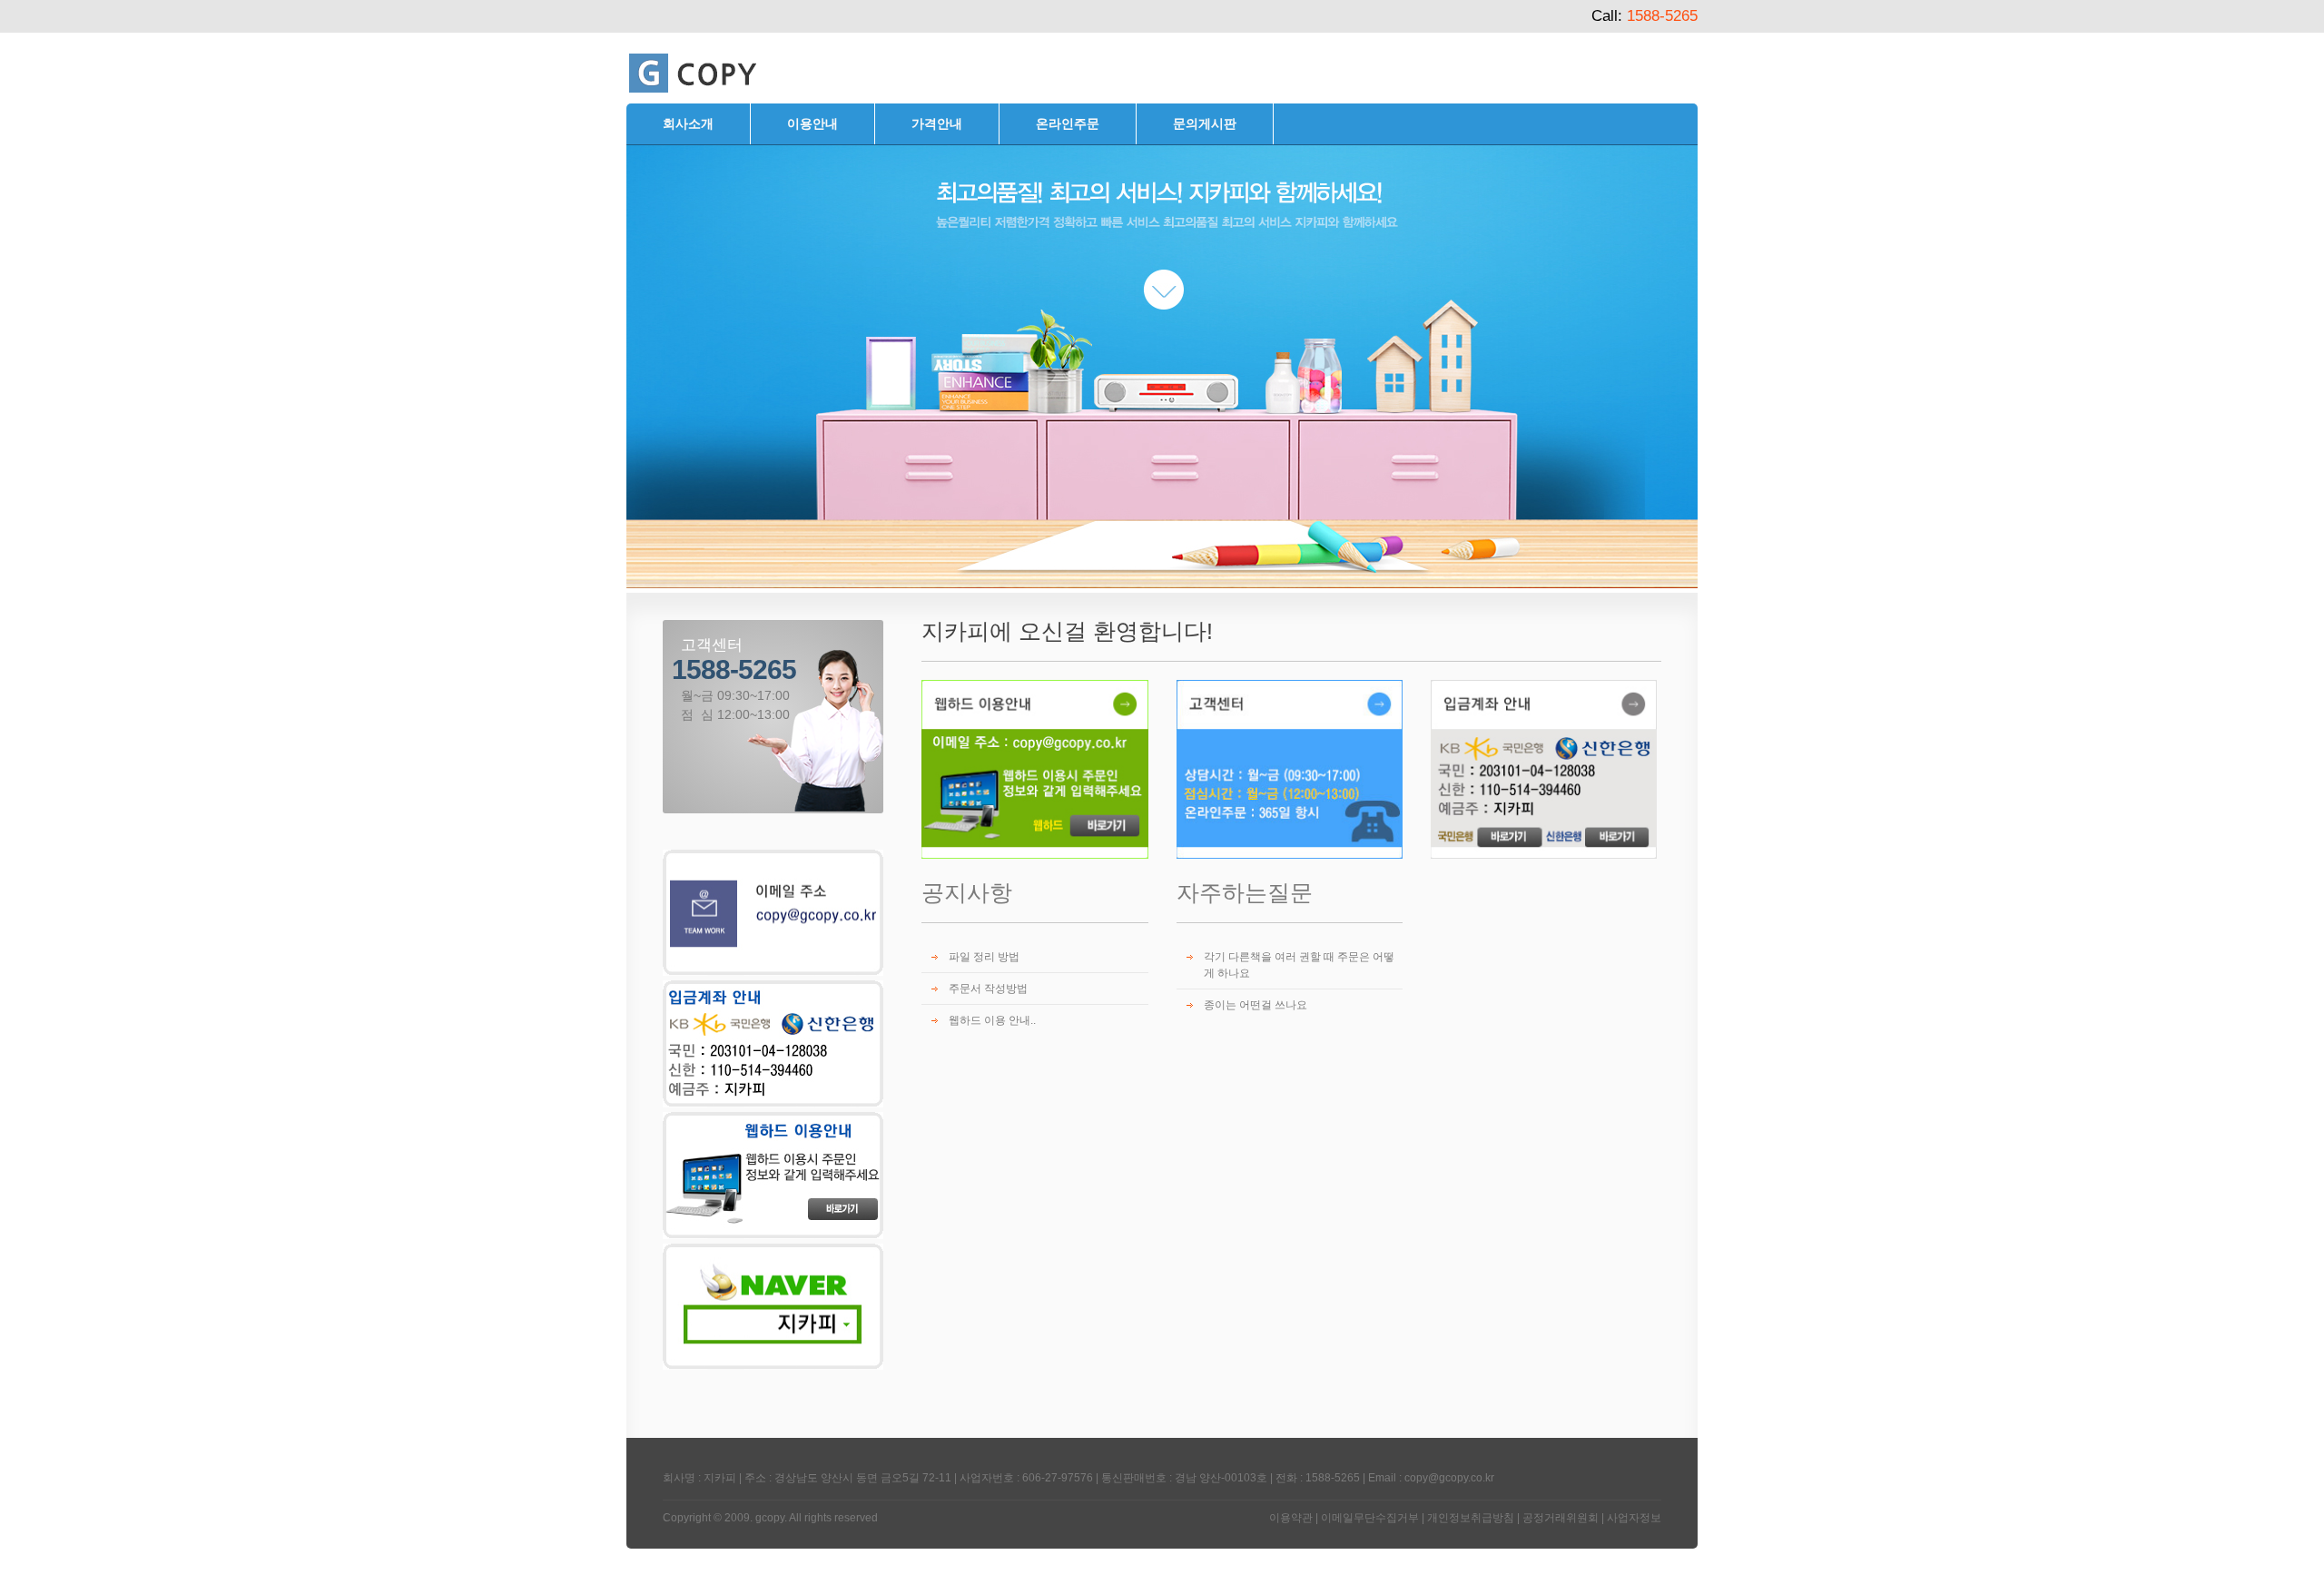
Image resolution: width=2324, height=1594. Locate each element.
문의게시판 (1205, 124)
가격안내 (937, 124)
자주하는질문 (1245, 892)
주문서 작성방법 (988, 989)
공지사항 (967, 892)
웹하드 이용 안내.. (992, 1020)
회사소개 (688, 124)
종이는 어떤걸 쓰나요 (1256, 1005)
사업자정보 (1634, 1518)
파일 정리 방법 (984, 957)
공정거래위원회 (1561, 1518)
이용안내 (812, 124)
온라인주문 (1068, 124)
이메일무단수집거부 (1370, 1518)
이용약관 (1291, 1518)
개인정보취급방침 (1471, 1518)
